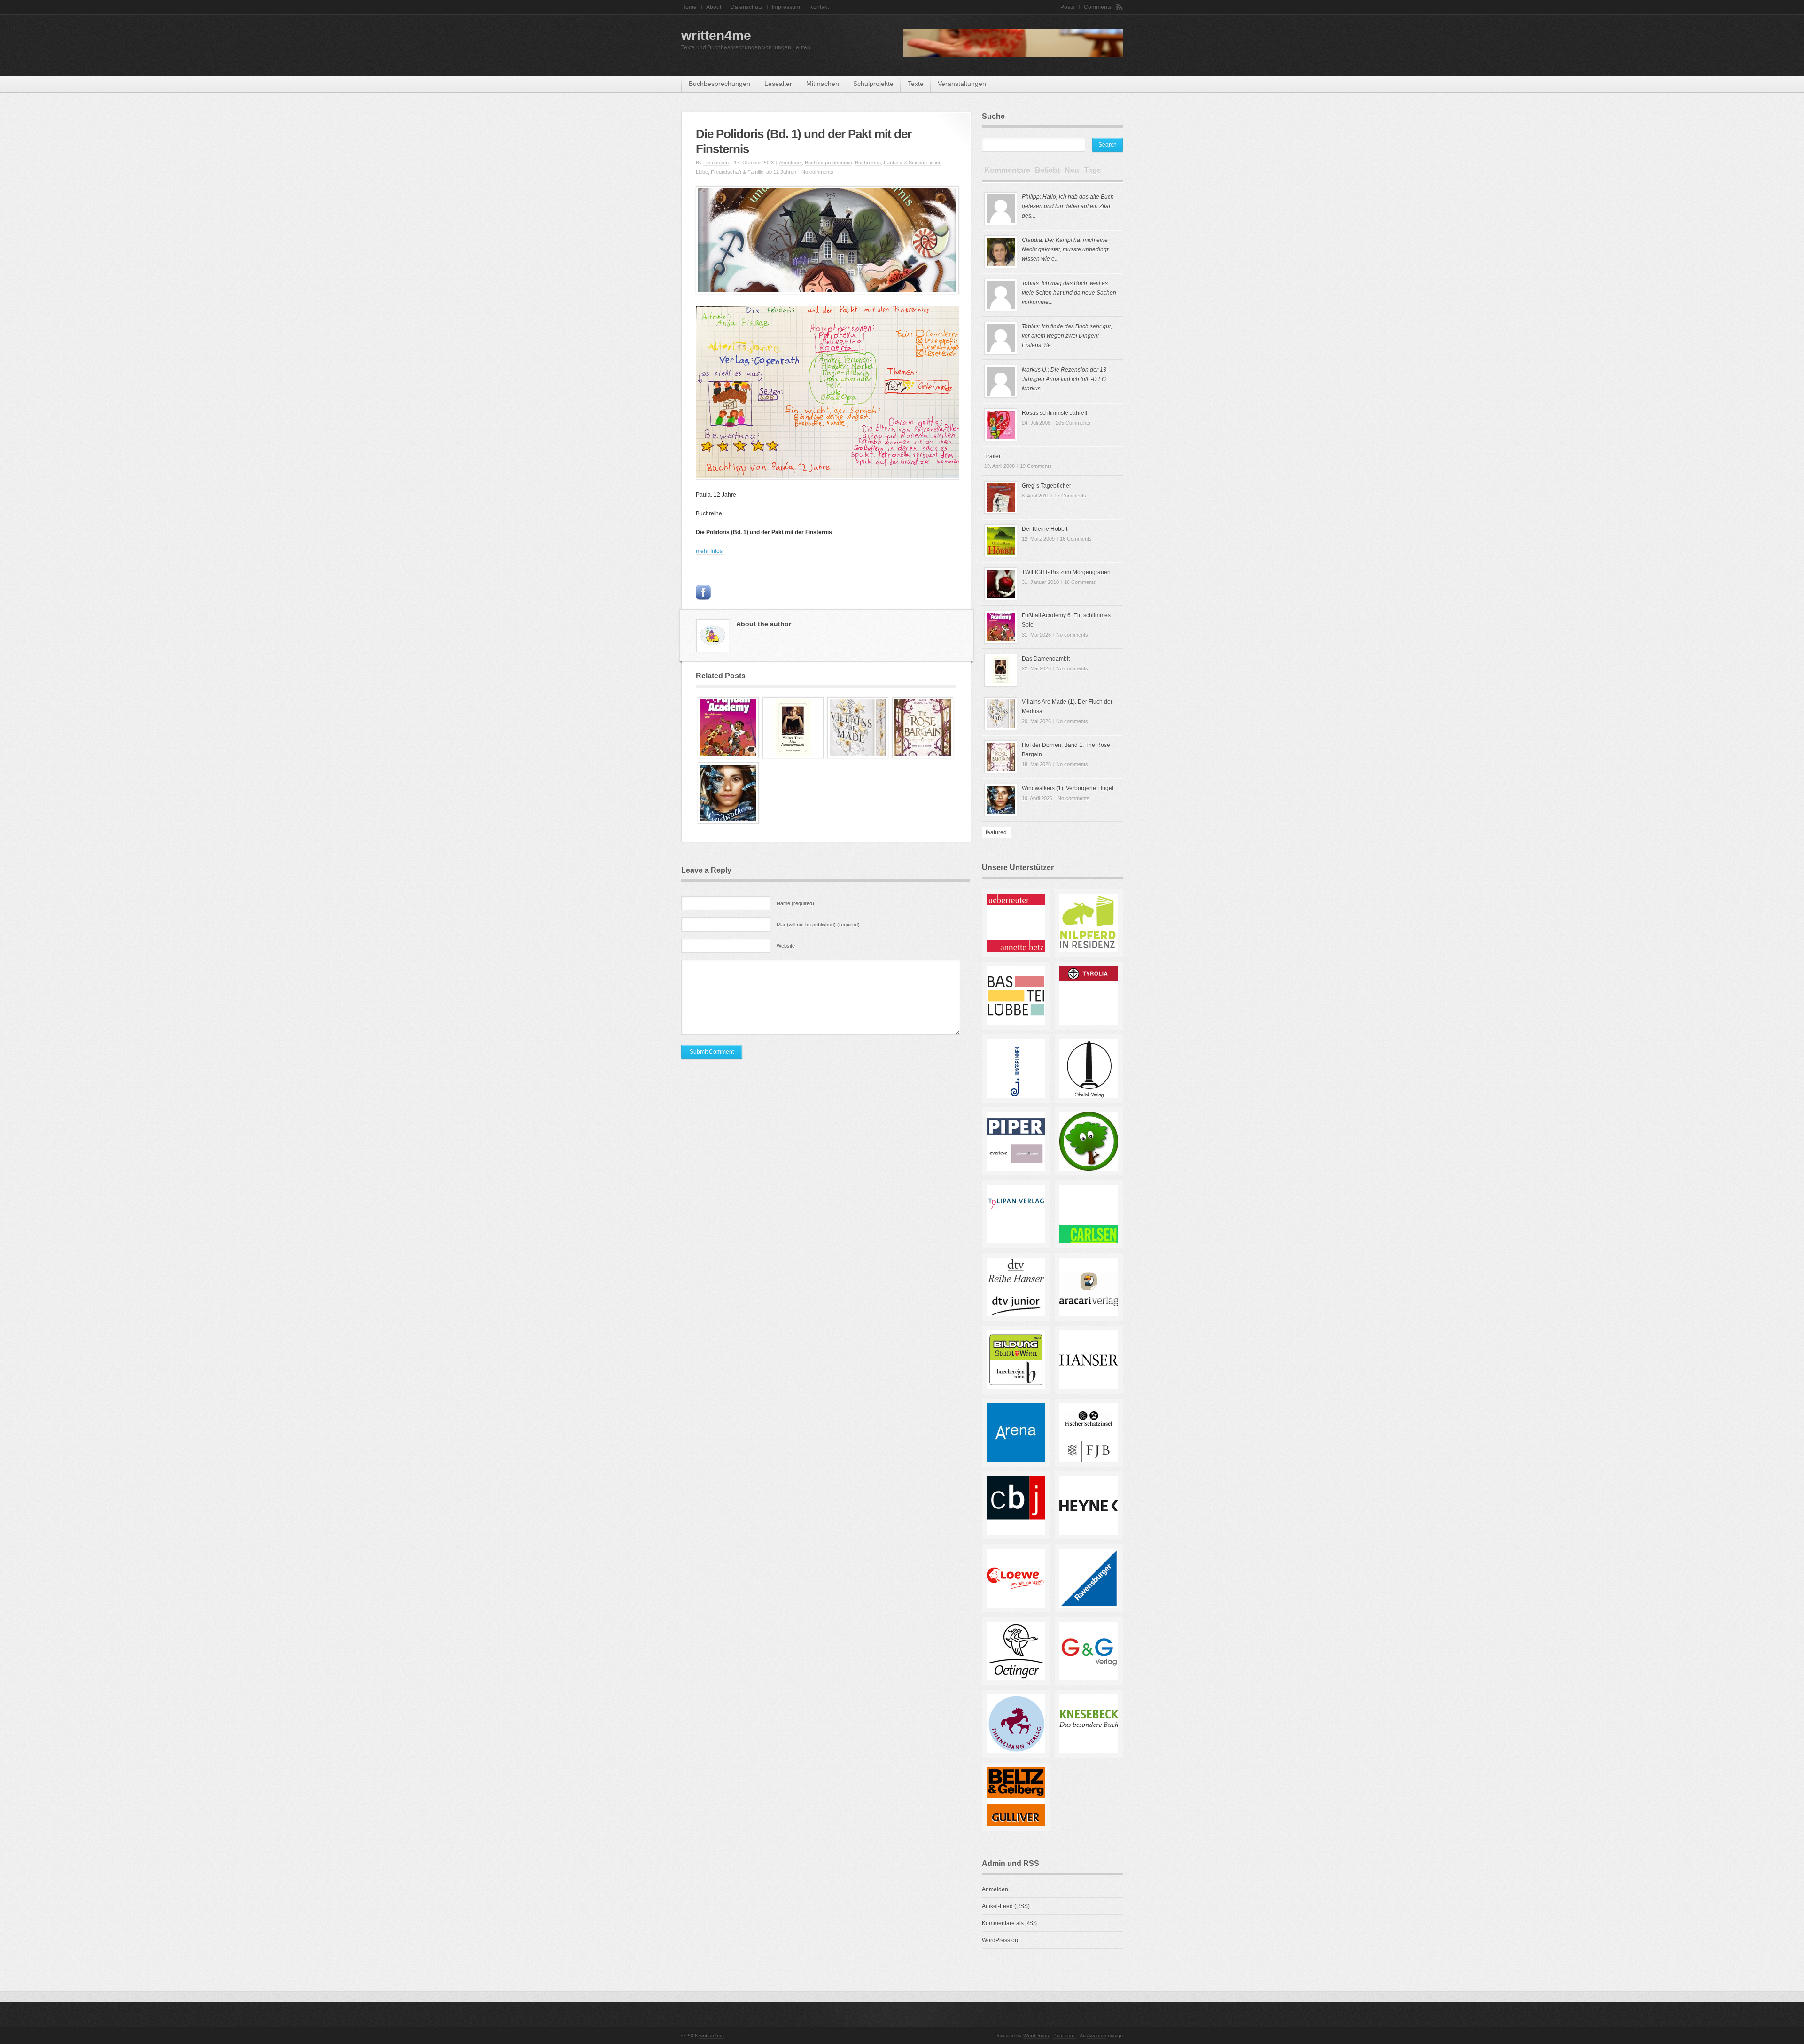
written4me (716, 35)
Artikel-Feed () (1006, 1906)
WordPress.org (1001, 1940)
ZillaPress (1065, 2036)
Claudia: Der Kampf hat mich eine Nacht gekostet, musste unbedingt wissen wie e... (1065, 249)
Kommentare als (1009, 1923)
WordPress (1036, 2036)
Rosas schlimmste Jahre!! (1054, 413)
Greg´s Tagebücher (1046, 486)
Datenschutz (746, 7)
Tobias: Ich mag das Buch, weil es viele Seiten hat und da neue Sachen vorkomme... (1069, 293)
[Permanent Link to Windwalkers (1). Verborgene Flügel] (728, 822)
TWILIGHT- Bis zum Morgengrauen (1066, 572)
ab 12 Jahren (781, 172)
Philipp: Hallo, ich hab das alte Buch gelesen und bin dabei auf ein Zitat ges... (1068, 206)
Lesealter (778, 84)
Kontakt (819, 7)
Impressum (786, 7)
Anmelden (995, 1889)
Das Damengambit (1046, 659)
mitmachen (823, 84)
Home (689, 7)
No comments (817, 172)
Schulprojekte (873, 84)
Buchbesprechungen (719, 84)
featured (996, 832)
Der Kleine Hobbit (1045, 529)
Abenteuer (790, 163)
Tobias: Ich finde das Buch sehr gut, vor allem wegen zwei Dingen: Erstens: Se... (1067, 336)
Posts (1067, 7)
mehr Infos (709, 551)
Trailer (992, 456)
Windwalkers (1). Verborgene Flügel (1068, 788)
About (714, 7)
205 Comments (1073, 423)
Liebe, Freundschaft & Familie (730, 172)
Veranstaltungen (962, 84)
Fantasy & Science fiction (913, 163)
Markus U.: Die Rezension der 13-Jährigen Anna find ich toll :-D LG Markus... (1065, 379)
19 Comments (1036, 466)
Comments (1098, 7)
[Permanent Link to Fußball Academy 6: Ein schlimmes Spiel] (728, 756)
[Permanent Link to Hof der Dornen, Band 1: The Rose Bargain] (923, 756)
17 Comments (1070, 496)
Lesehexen (716, 163)
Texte (916, 84)
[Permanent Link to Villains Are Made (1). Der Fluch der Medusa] (858, 756)
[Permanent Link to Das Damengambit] (793, 756)
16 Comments (1076, 539)
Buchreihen (868, 163)
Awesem (1096, 2036)
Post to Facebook (703, 592)
